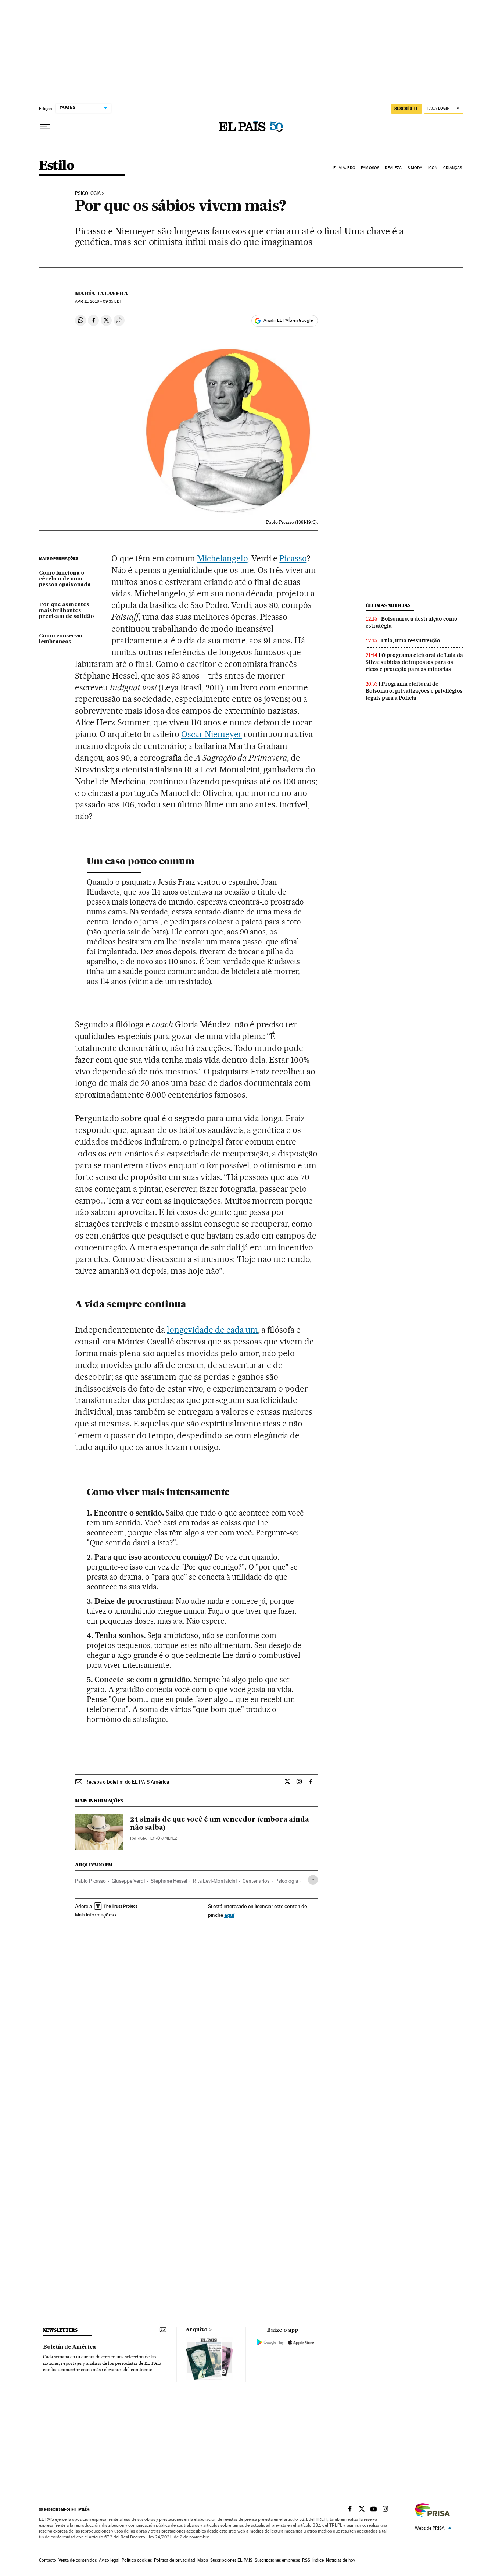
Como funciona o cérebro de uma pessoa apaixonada (65, 579)
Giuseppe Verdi (128, 1881)
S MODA (415, 168)
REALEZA (393, 168)
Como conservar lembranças (61, 639)
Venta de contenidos (78, 2560)
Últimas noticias (388, 605)
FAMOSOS (370, 168)
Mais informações (94, 1915)
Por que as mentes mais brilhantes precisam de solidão (67, 611)
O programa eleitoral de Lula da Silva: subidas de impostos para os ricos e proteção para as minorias (414, 662)
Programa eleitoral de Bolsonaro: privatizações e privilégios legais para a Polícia (414, 691)
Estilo (57, 166)
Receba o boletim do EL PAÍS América (127, 1782)
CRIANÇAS (453, 168)
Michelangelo (222, 558)
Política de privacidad (175, 2560)
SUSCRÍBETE (406, 109)
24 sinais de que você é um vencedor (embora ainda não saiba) (220, 1824)
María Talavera (102, 294)
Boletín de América (69, 2347)
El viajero (344, 168)
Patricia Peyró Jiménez (154, 1838)
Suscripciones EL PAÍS (231, 2560)
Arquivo (197, 2330)
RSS (306, 2560)
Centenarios (256, 1881)
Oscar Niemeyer (212, 734)
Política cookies (137, 2560)
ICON (433, 168)
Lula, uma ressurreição (411, 640)
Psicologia (287, 1881)
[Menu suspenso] (45, 127)
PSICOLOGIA (88, 193)
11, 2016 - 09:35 (98, 301)
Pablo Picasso (90, 1881)
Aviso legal (109, 2560)
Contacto (48, 2560)
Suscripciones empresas (277, 2560)
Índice (318, 2560)
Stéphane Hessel (169, 1881)
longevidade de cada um (212, 1330)
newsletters (60, 2330)
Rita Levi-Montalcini (215, 1881)
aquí (229, 1915)
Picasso (293, 558)
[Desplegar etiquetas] (313, 1880)
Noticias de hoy (340, 2560)
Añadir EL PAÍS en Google (288, 320)
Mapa (203, 2560)
